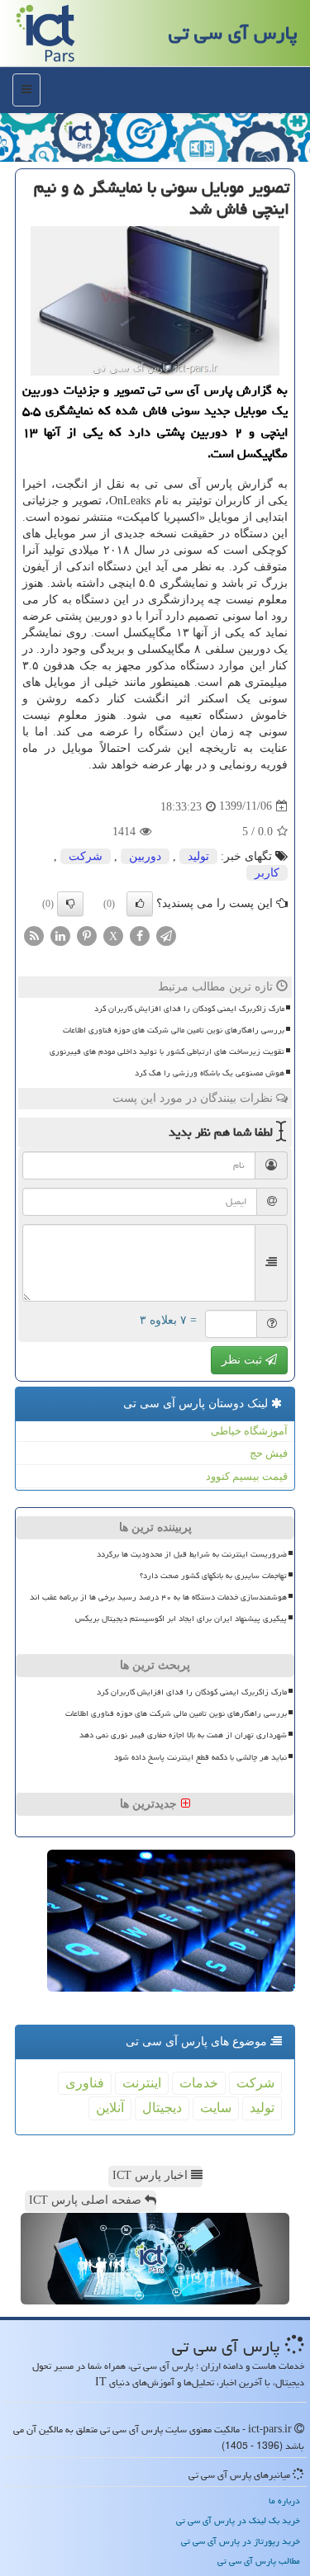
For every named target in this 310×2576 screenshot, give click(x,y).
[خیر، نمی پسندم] (70, 904)
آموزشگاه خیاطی (249, 1431)
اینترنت (142, 2083)
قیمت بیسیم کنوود (247, 1476)
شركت (86, 856)
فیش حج (269, 1453)
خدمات (199, 2083)
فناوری (85, 2083)
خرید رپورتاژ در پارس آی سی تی (241, 2541)
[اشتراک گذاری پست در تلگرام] (166, 935)
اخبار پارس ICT (152, 2175)
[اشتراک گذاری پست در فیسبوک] (140, 935)
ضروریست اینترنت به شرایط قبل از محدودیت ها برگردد (192, 1554)
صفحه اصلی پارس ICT (87, 2200)
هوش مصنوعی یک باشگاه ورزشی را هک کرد (210, 1073)
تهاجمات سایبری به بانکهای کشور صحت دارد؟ (213, 1576)
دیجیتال (162, 2108)
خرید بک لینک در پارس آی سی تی (238, 2520)
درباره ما (284, 2500)
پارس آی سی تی (233, 33)
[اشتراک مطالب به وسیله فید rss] (34, 935)
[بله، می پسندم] (140, 904)
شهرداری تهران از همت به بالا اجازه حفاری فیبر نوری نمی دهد (183, 1735)
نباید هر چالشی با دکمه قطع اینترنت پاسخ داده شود (200, 1757)
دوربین (145, 856)
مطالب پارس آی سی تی (259, 2561)
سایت (216, 2108)
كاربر (267, 873)
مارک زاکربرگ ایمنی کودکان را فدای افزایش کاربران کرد (189, 1009)
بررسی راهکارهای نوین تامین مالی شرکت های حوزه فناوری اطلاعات (174, 1030)
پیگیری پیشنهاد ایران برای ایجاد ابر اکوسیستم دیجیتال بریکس (181, 1619)
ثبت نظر (243, 1360)
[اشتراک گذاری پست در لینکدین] (60, 935)
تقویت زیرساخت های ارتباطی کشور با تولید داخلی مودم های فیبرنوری (167, 1052)
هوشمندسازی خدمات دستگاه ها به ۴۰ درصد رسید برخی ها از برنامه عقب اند (158, 1597)
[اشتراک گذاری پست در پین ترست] (87, 935)
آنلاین (110, 2108)
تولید (198, 856)
